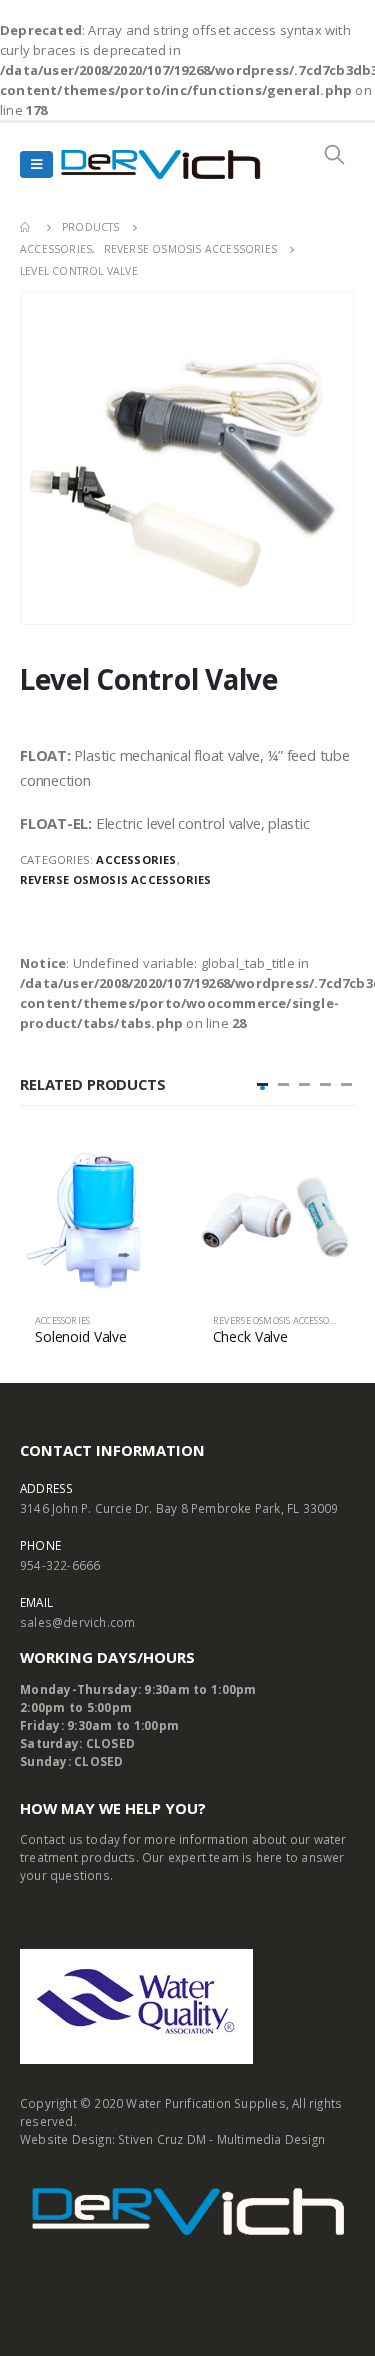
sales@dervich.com (77, 1622)
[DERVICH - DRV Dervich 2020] (161, 165)
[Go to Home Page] (27, 227)
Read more (145, 1173)
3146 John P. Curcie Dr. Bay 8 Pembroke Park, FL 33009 (179, 1508)
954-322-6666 (60, 1565)
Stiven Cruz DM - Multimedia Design (221, 2139)
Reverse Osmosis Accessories (115, 879)
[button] (262, 1084)
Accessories (136, 859)
